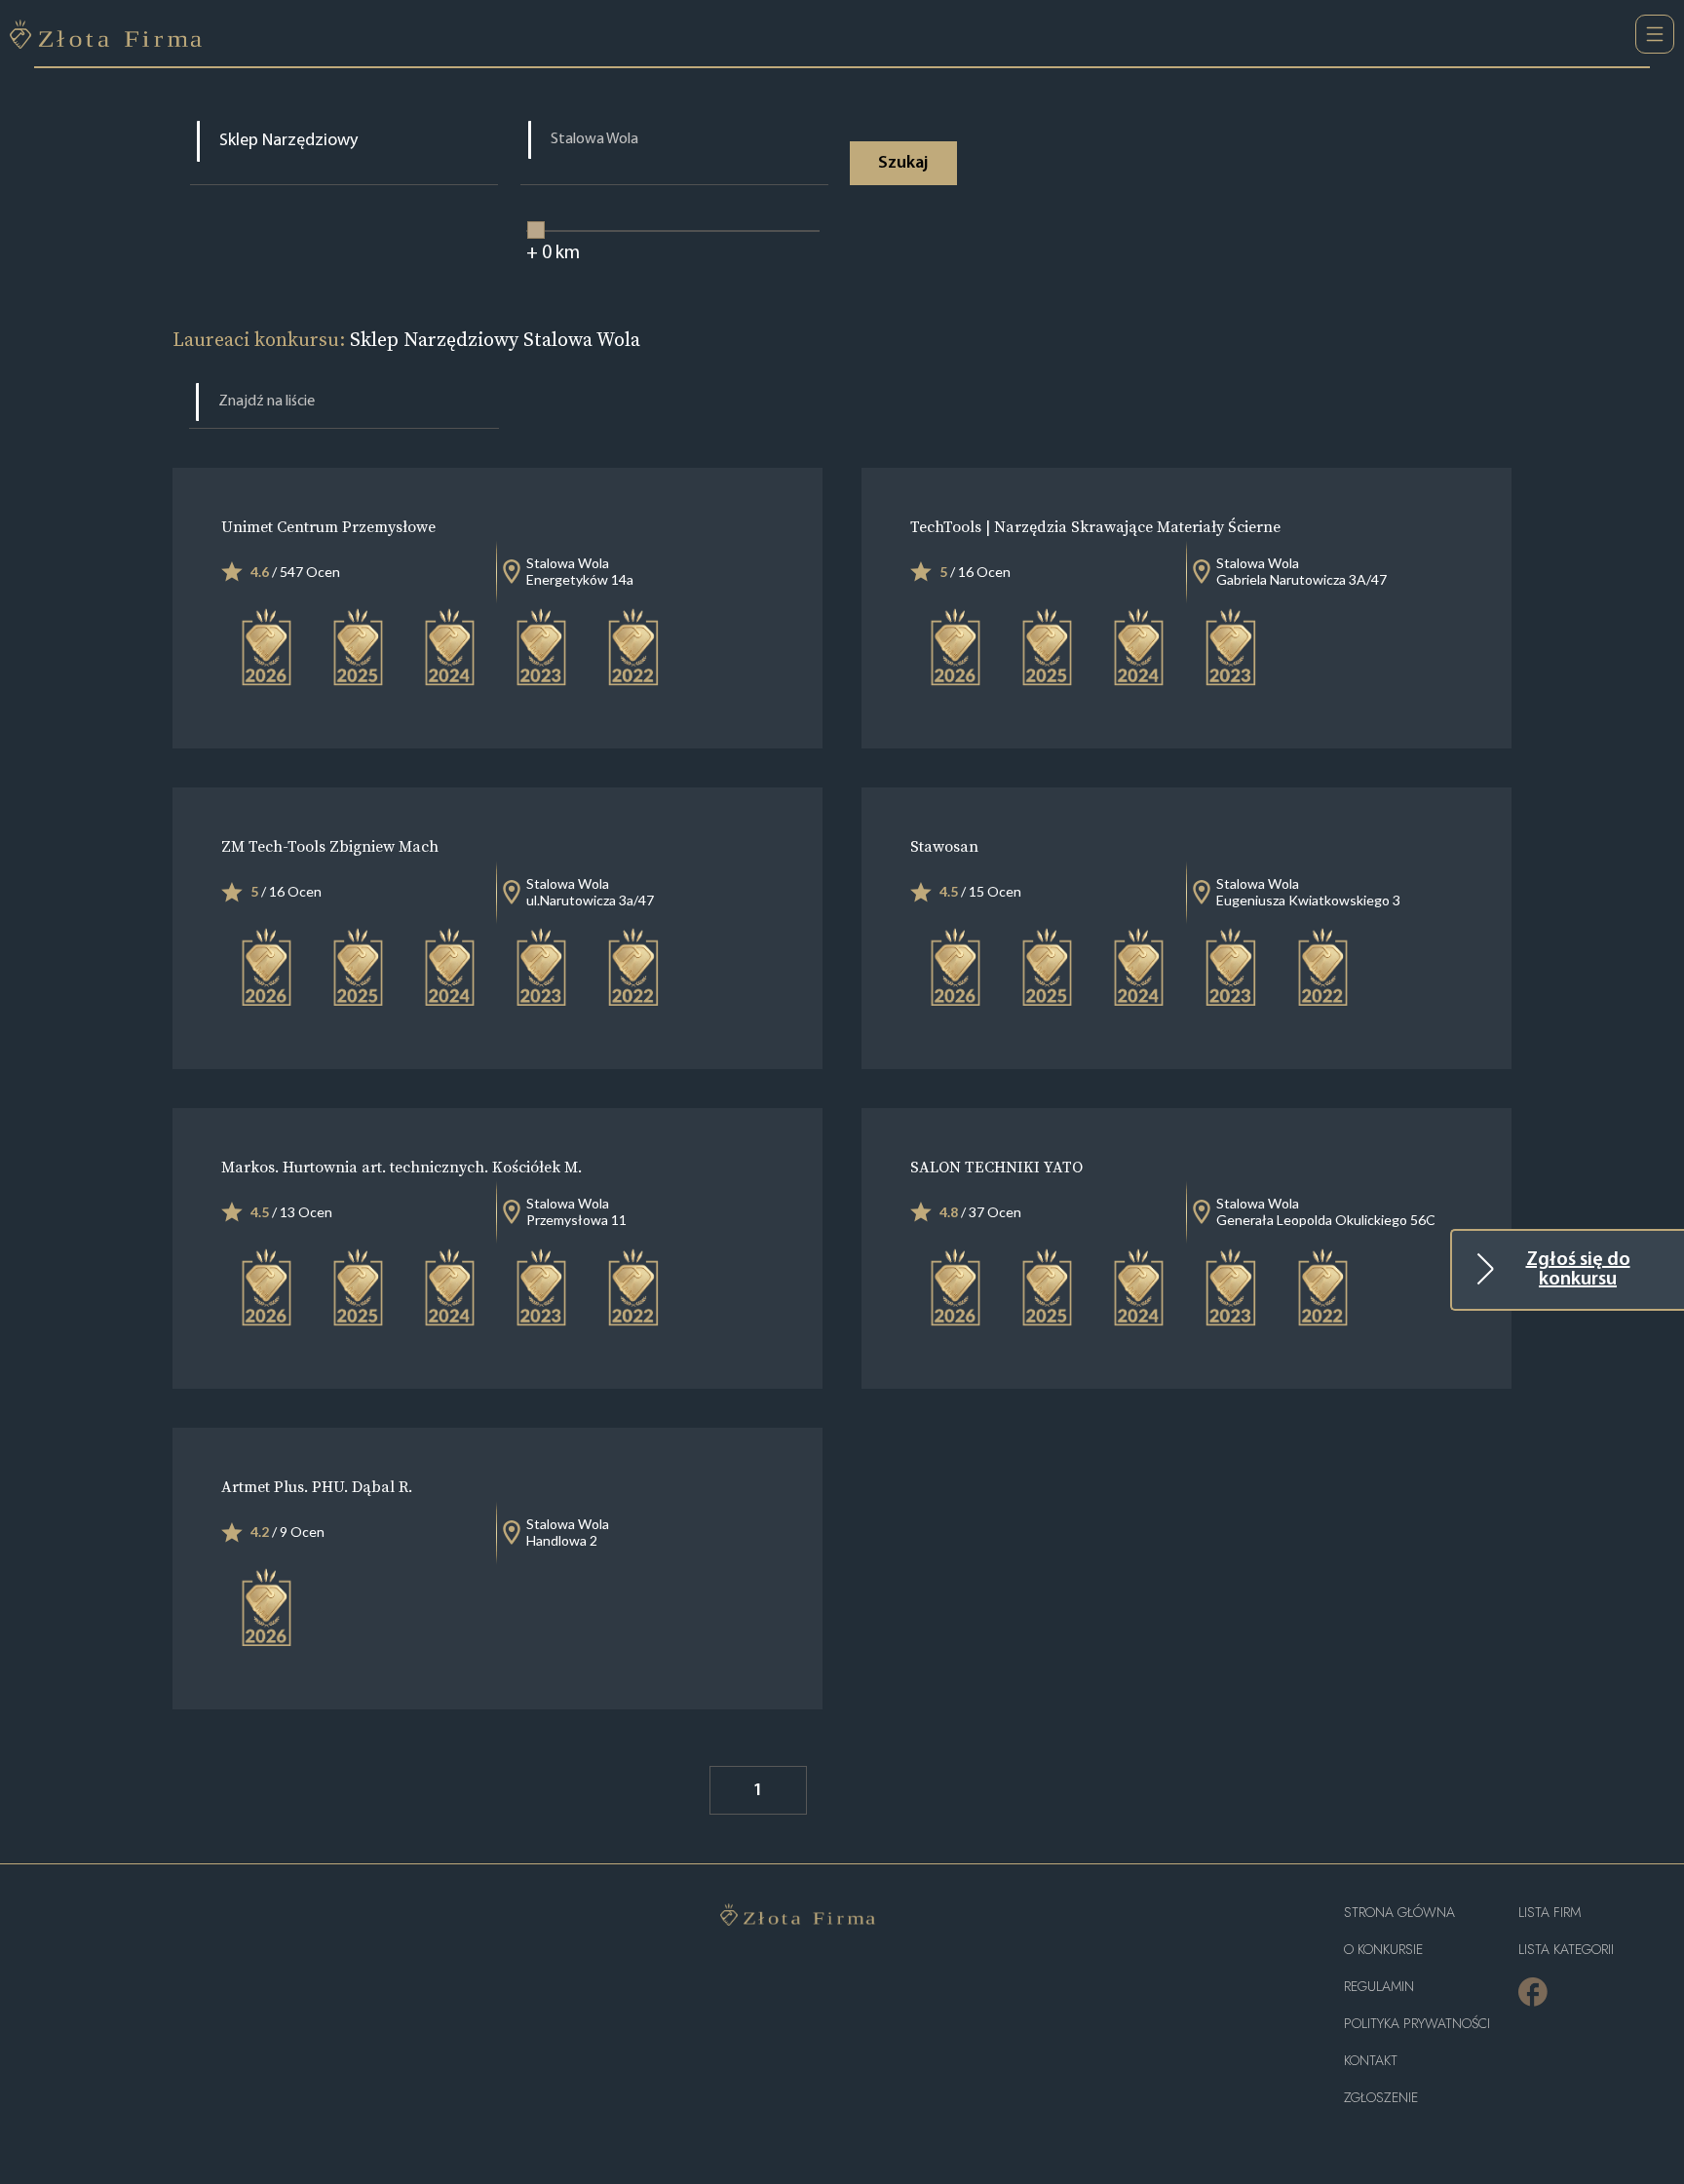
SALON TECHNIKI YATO (996, 1167)
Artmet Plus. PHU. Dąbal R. (317, 1486)
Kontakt (1371, 2061)
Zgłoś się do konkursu (1578, 1270)
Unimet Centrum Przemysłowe (328, 526)
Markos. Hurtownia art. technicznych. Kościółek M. (402, 1167)
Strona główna (1399, 1913)
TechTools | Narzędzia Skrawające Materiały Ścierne (1095, 526)
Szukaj (903, 164)
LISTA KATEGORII (1566, 1950)
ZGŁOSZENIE (1381, 2098)
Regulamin (1379, 1987)
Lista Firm (1550, 1913)
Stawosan (944, 846)
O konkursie (1383, 1950)
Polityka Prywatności (1417, 2024)
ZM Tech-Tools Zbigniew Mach (330, 846)
